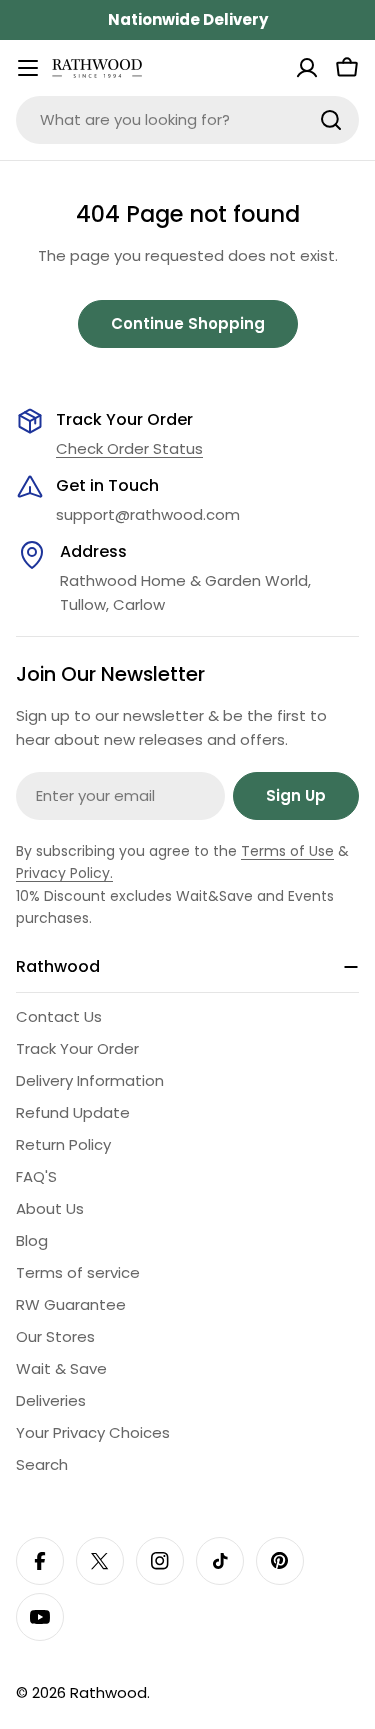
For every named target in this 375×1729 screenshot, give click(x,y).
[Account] (307, 68)
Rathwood (108, 1692)
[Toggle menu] (28, 68)
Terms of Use (287, 851)
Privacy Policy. (64, 873)
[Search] (331, 120)
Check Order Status (129, 448)
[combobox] (187, 120)
